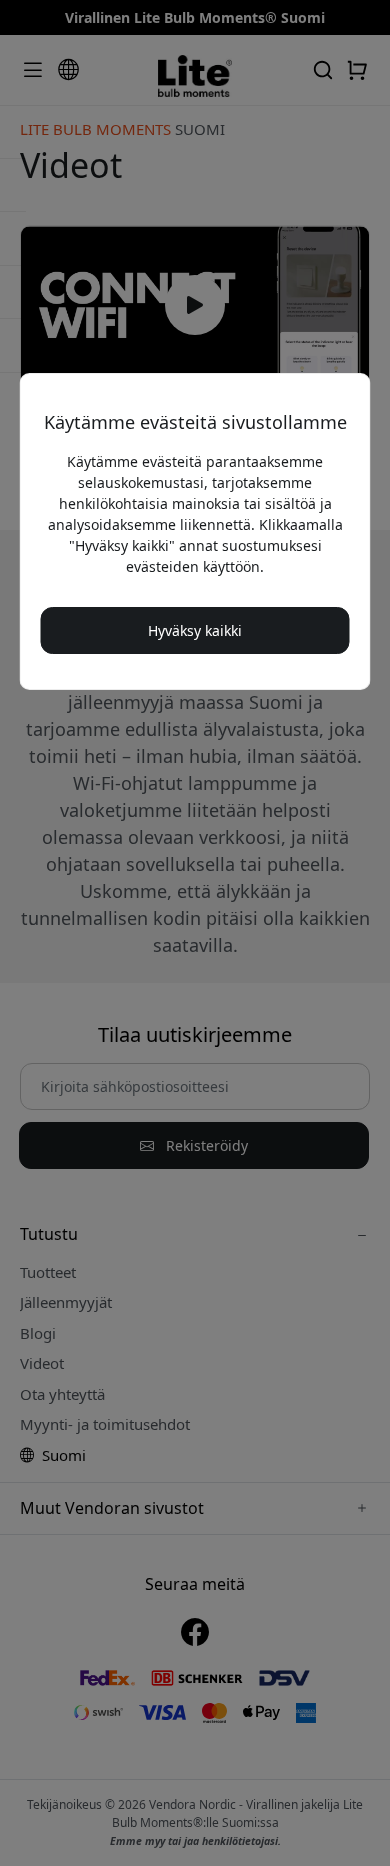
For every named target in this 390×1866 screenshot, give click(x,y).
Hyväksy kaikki (195, 630)
